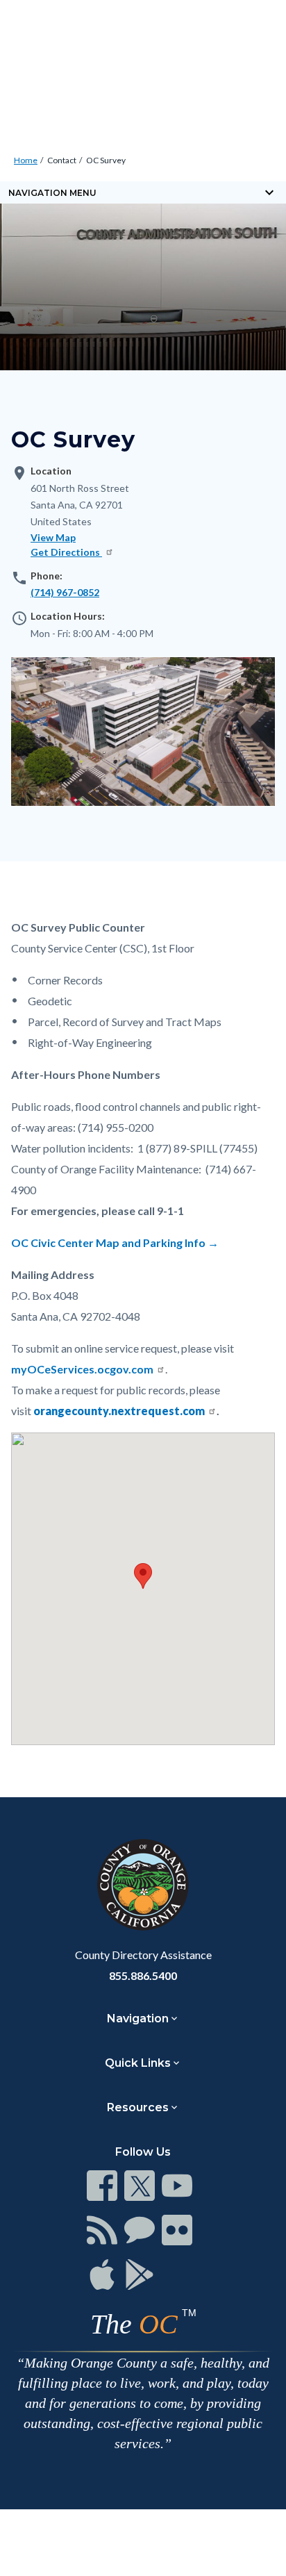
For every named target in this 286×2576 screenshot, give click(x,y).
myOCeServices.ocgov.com (82, 1369)
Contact (62, 160)
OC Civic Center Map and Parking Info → (115, 1242)
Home (26, 160)
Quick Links (138, 2063)
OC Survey (106, 160)
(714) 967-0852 (65, 592)
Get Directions (66, 552)
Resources (138, 2107)
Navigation (138, 2018)
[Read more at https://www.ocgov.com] (143, 1885)
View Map (53, 537)
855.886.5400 (143, 1975)
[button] (143, 1576)
